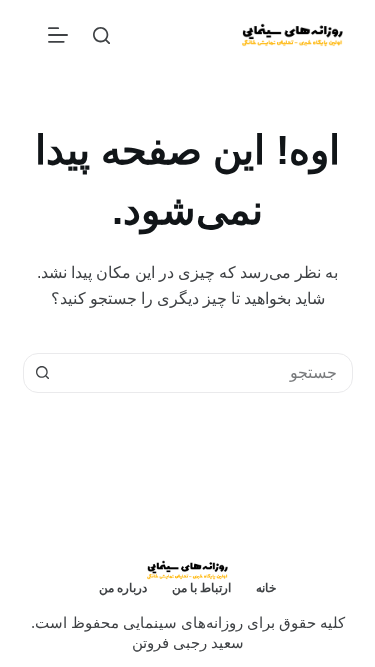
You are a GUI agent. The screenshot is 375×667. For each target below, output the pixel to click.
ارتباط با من (201, 588)
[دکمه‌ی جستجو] (43, 373)
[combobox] (207, 373)
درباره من (123, 588)
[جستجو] (101, 35)
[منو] (58, 35)
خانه (266, 588)
